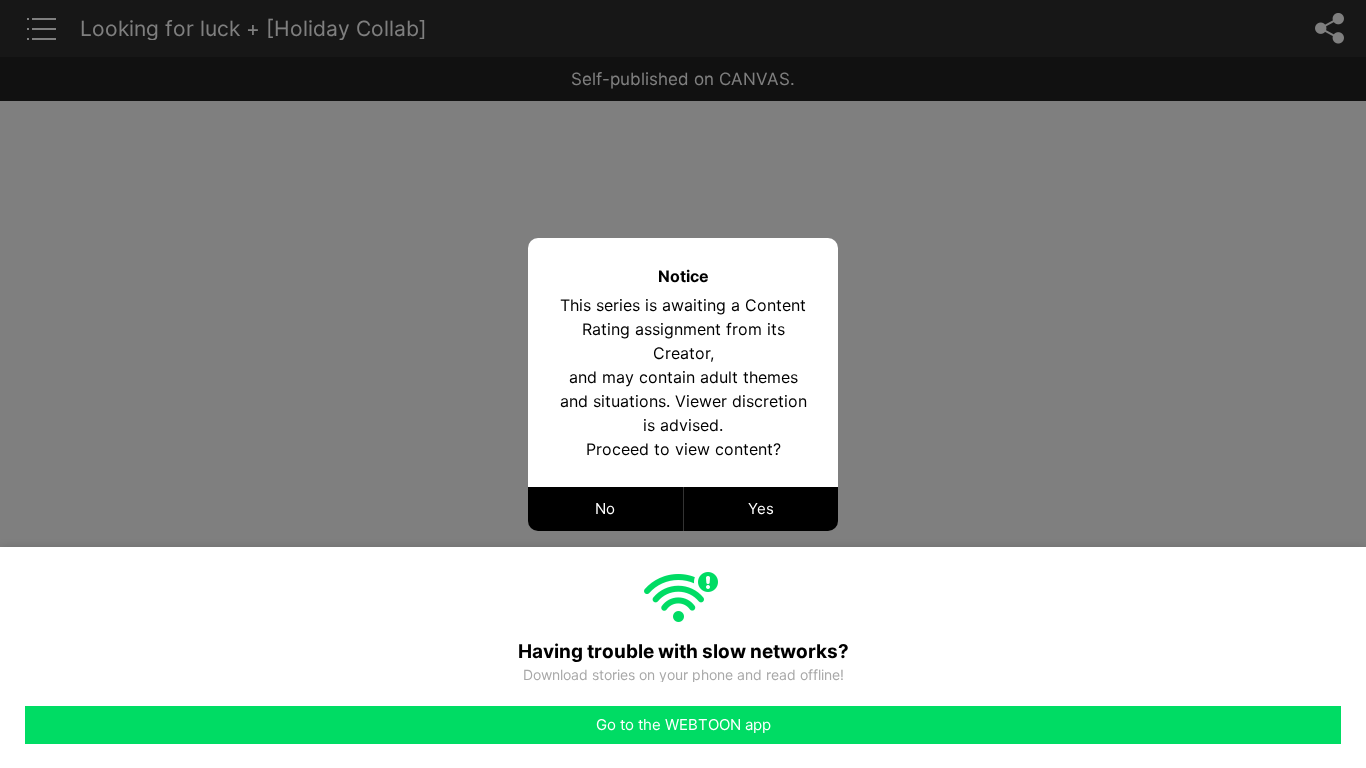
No (605, 508)
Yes (761, 508)
